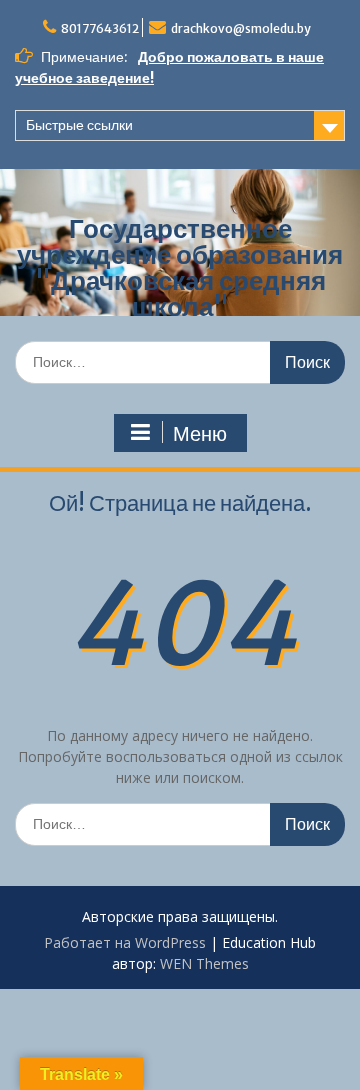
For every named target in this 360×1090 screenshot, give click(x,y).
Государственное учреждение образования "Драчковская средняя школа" (180, 267)
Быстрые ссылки (79, 125)
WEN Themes (204, 963)
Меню (200, 434)
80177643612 (100, 28)
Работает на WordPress (125, 942)
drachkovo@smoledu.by (241, 28)
